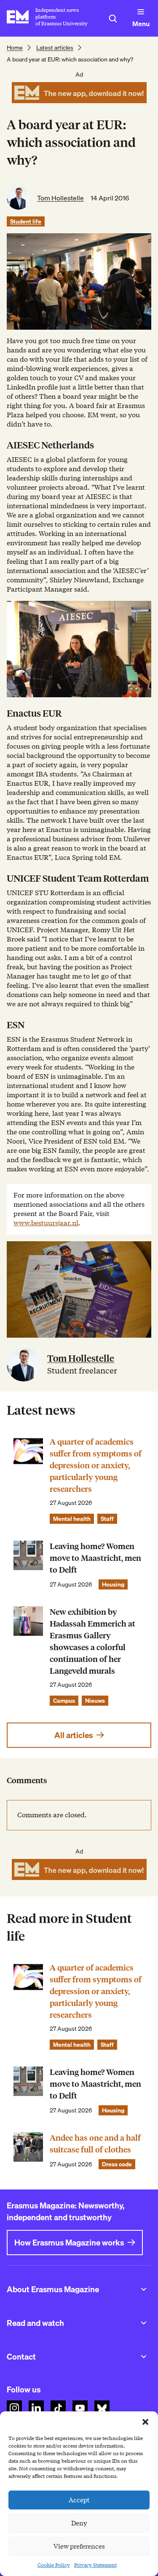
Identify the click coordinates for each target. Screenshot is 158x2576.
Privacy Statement (95, 2565)
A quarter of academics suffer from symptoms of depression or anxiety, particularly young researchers (96, 1465)
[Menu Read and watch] (144, 2323)
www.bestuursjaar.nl (46, 1223)
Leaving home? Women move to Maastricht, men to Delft (95, 1558)
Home (15, 48)
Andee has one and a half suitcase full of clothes (95, 2144)
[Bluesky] (102, 2408)
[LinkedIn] (36, 2408)
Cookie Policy (54, 2565)
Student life (26, 221)
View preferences (79, 2547)
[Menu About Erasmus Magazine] (144, 2289)
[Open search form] (113, 19)
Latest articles (55, 48)
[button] (145, 2422)
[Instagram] (14, 2408)
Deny (79, 2523)
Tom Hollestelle (60, 198)
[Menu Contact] (144, 2357)
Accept (79, 2500)
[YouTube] (80, 2408)
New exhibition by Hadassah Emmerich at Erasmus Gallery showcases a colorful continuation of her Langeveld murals (92, 1641)
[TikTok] (58, 2408)
